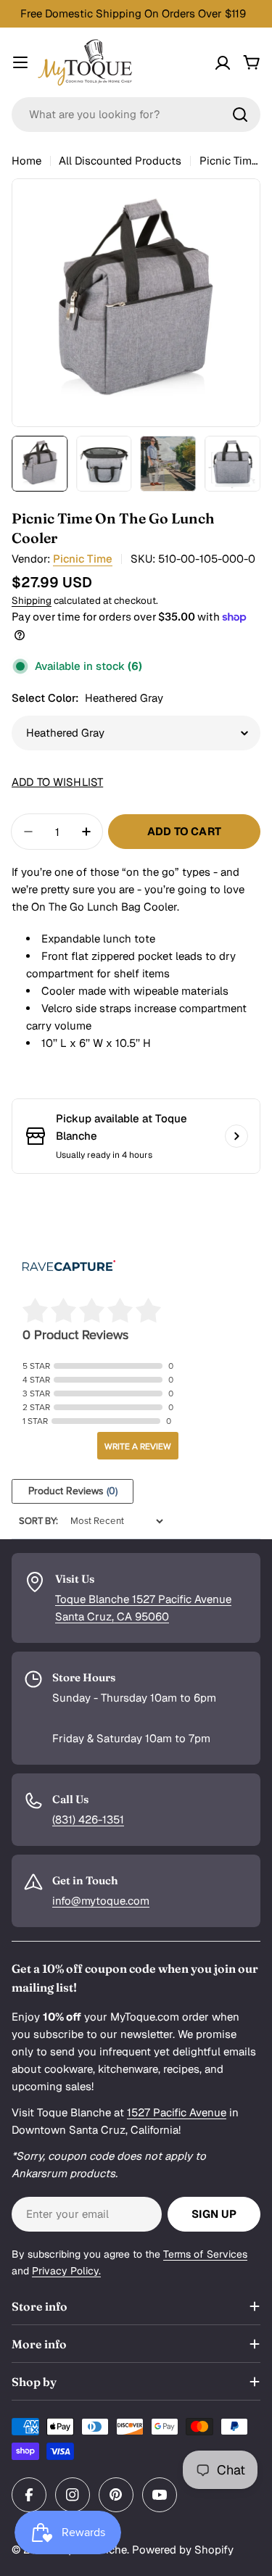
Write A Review (138, 1446)
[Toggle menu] (20, 62)
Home (26, 161)
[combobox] (136, 115)
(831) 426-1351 (88, 1819)
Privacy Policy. (66, 2271)
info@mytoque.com (101, 1901)
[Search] (240, 115)
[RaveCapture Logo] (69, 1267)
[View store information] (236, 1136)
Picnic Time (83, 559)
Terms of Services (205, 2254)
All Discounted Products (120, 161)
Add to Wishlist (57, 782)
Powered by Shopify (183, 2550)
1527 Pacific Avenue (177, 2112)
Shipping (32, 600)
